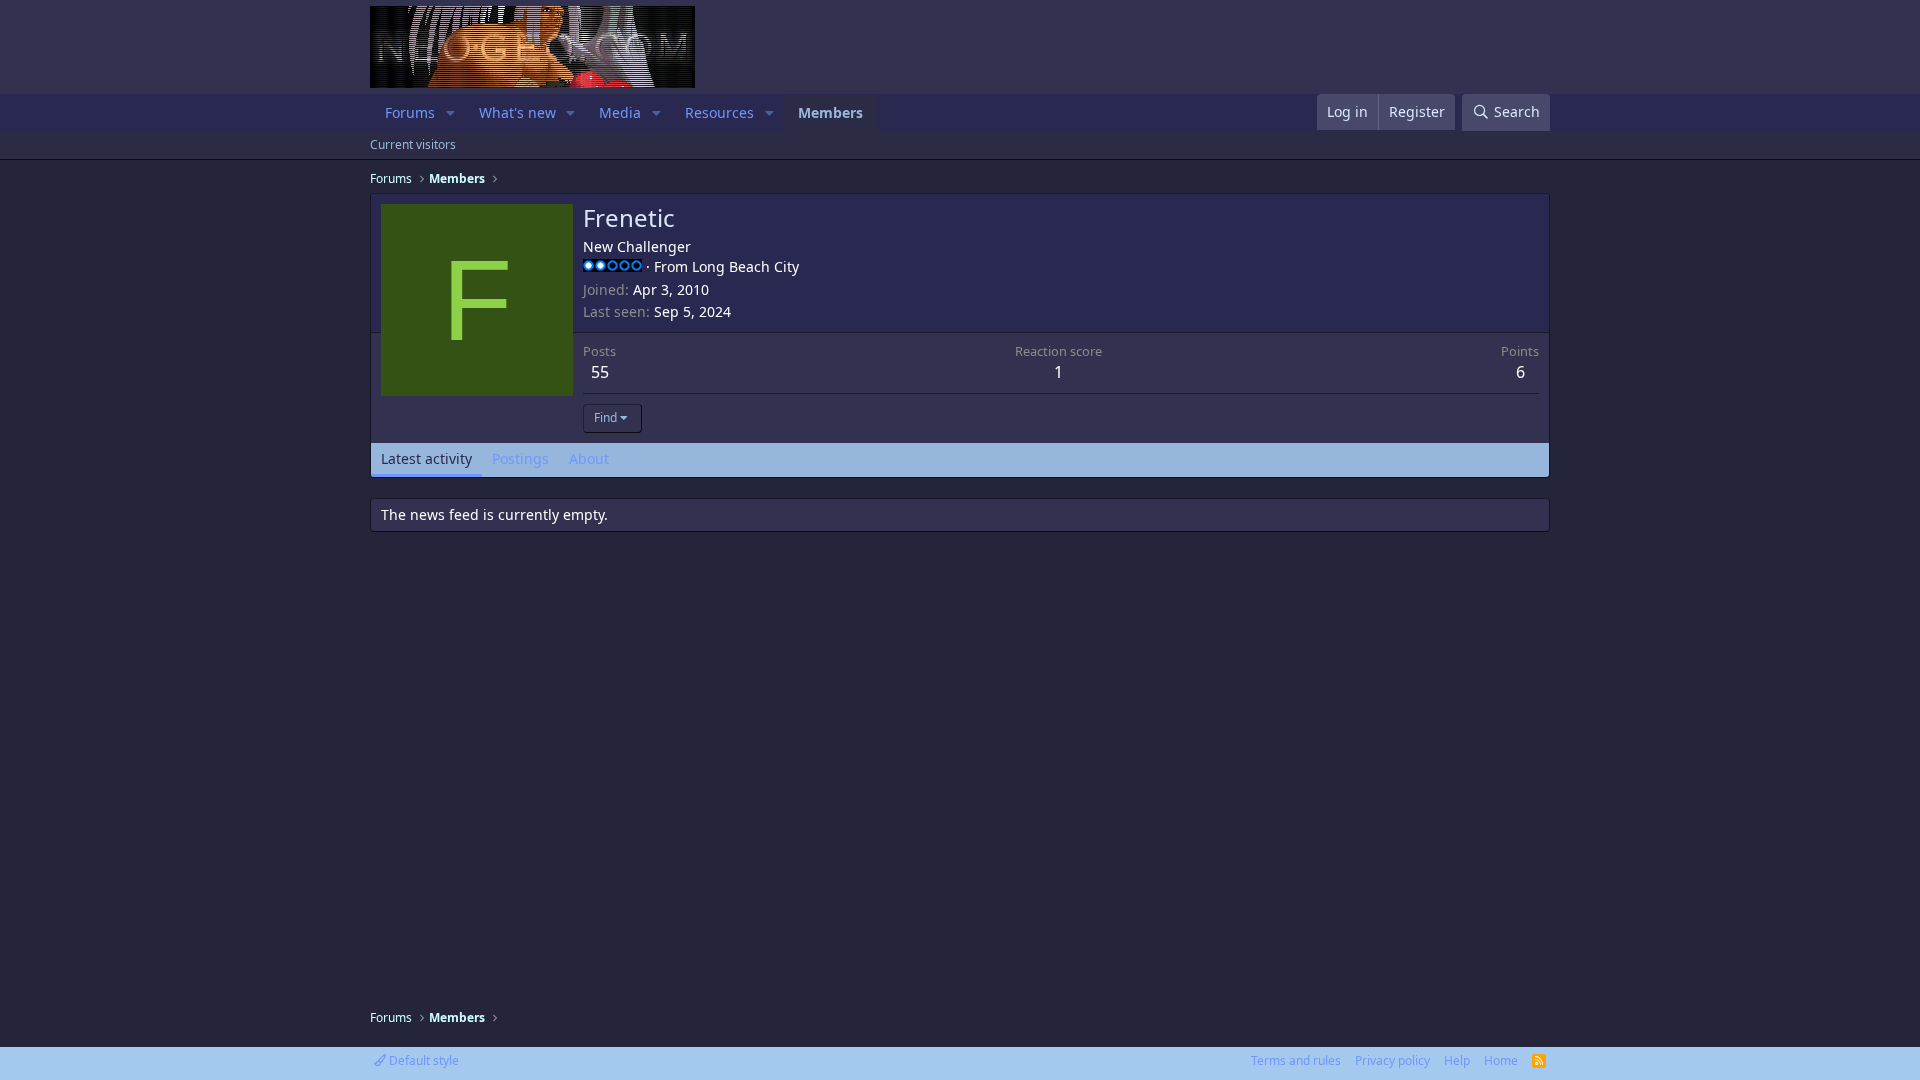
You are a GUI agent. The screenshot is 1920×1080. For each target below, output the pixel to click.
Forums (410, 112)
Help (1457, 1060)
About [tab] (589, 458)
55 (600, 372)
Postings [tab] (520, 458)
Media (620, 112)
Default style (422, 1060)
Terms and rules (1296, 1060)
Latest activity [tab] (426, 458)
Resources (719, 112)
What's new (517, 112)
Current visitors (413, 144)
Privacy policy (1392, 1060)
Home (1501, 1060)
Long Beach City (745, 266)
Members (830, 112)
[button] (450, 113)
